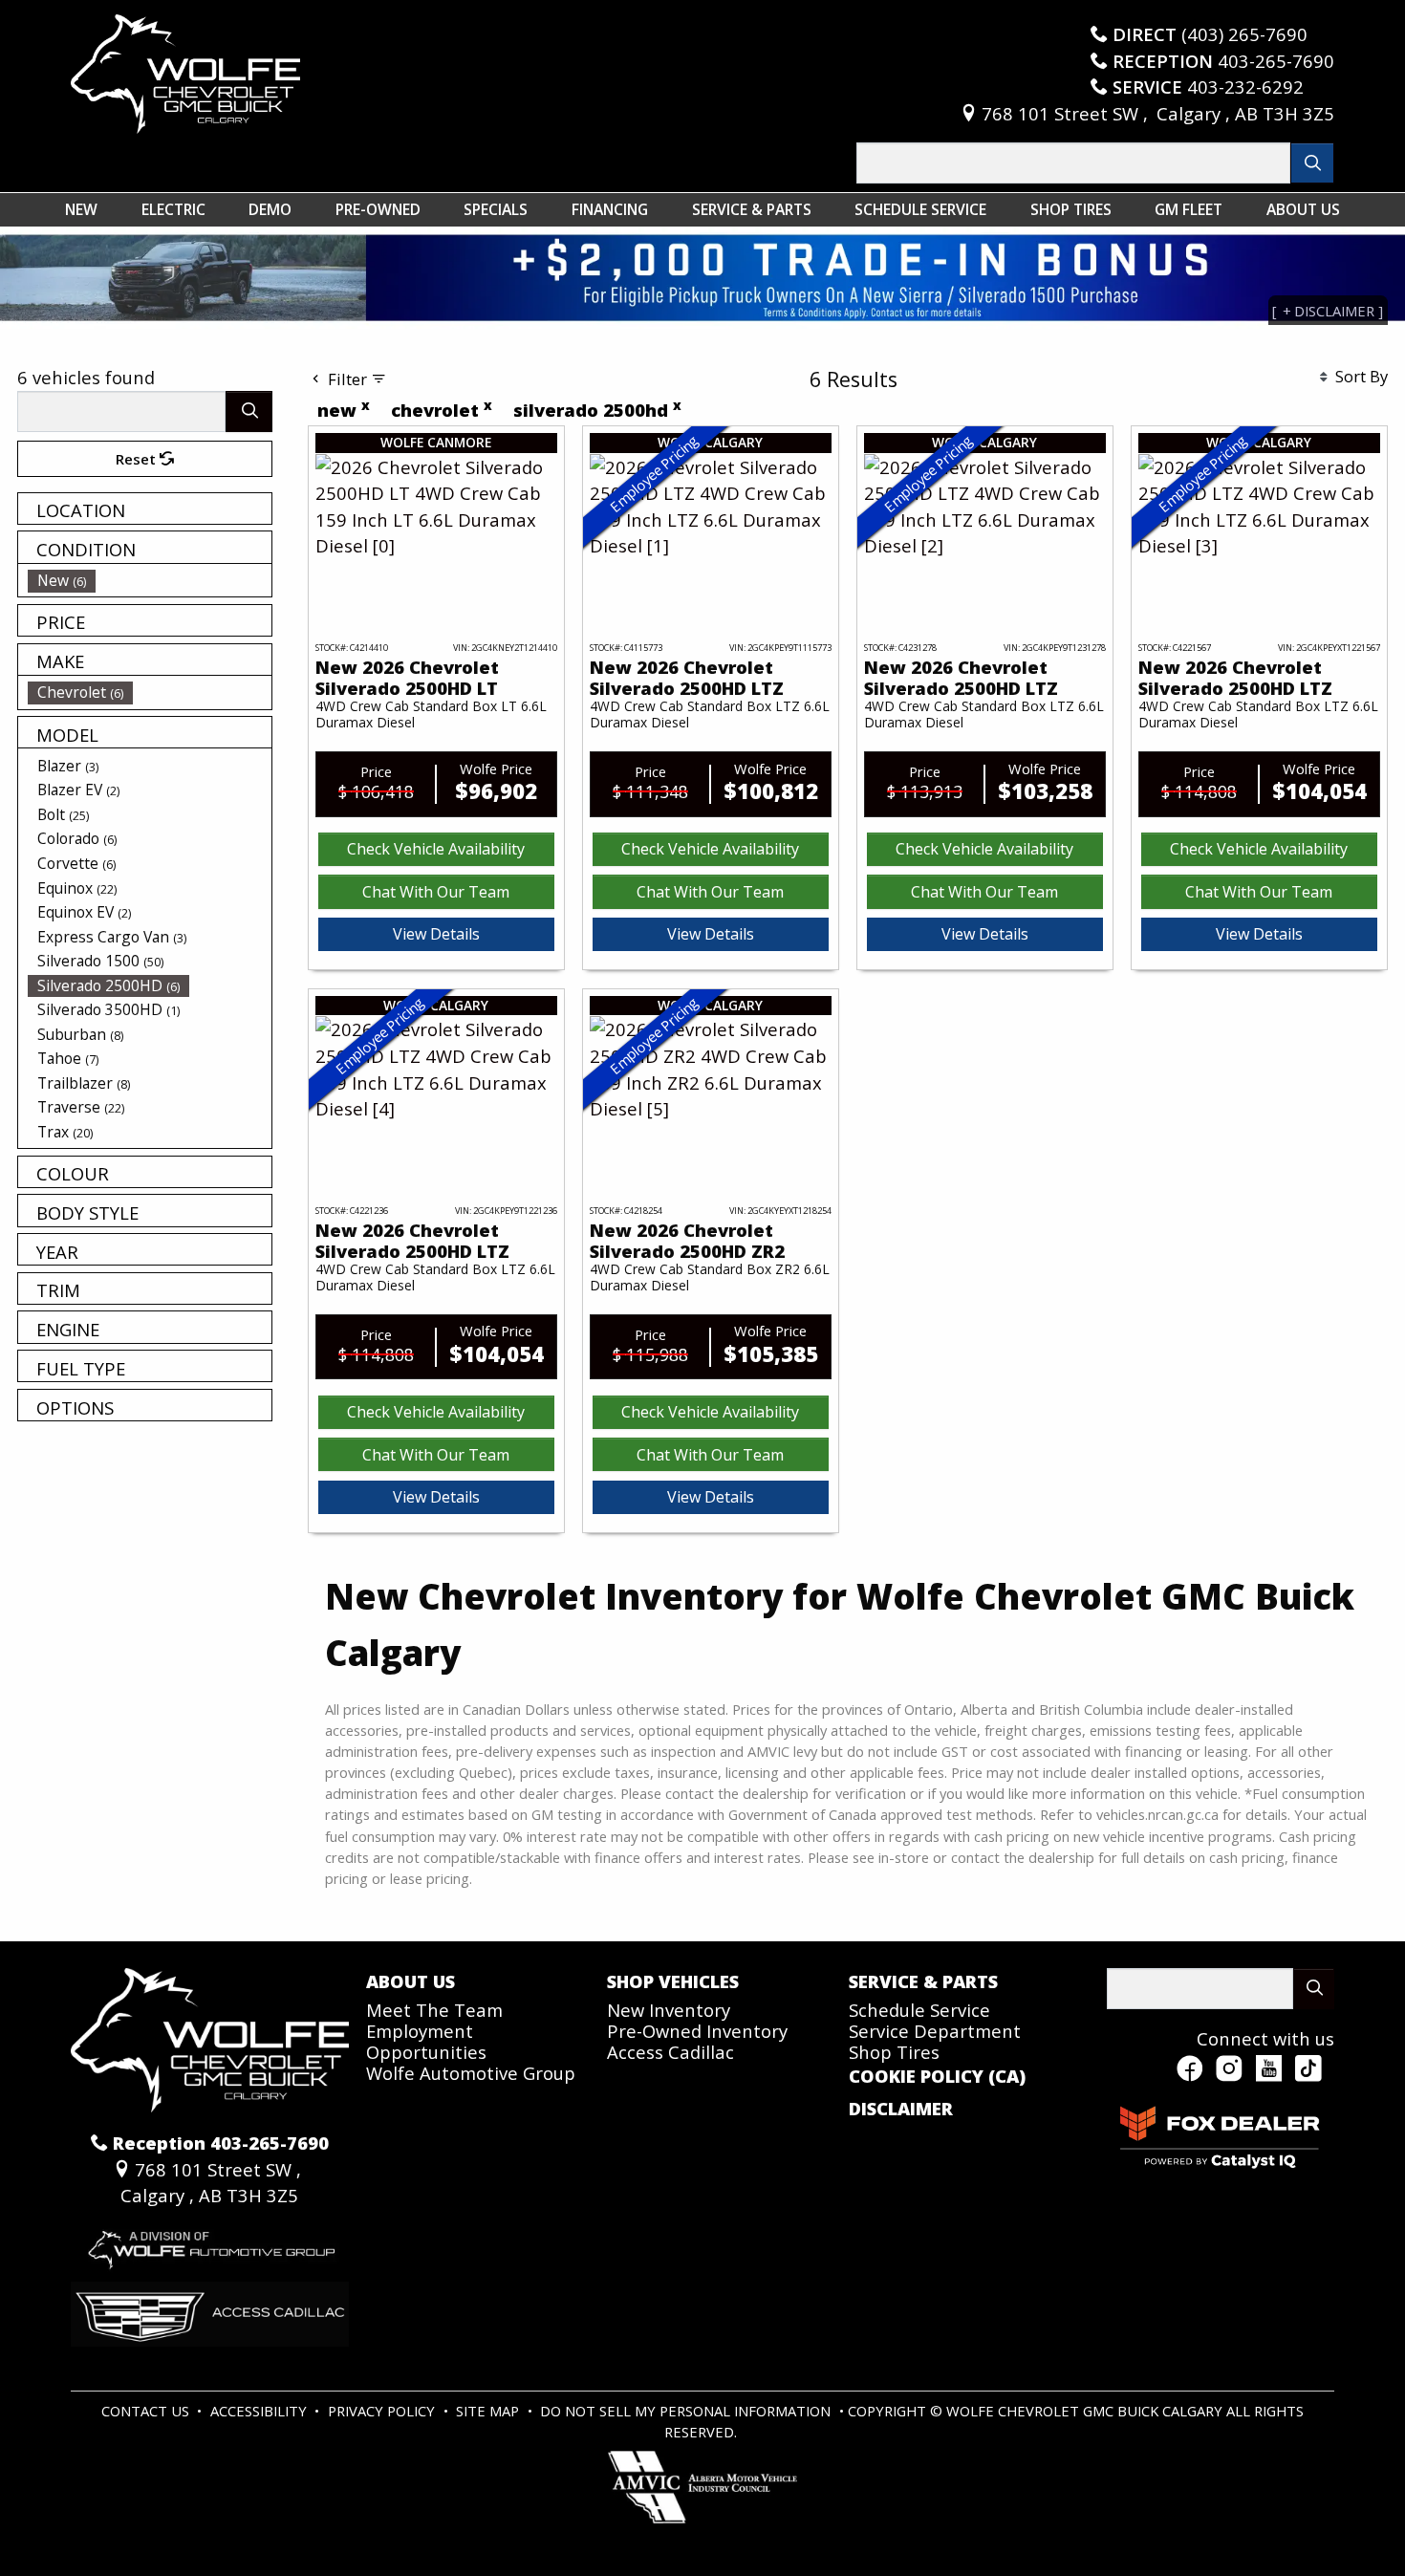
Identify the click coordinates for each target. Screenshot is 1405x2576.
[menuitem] (150, 580)
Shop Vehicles (673, 1981)
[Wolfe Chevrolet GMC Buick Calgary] (185, 71)
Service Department (935, 2031)
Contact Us (147, 2411)
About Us (411, 1981)
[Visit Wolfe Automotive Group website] (210, 2243)
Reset (138, 459)
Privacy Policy (383, 2411)
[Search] (1313, 163)
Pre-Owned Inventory (697, 2031)
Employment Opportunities (426, 2041)
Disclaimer (901, 2109)
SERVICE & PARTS (923, 1981)
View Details (436, 934)
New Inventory (669, 2010)
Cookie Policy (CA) (937, 2076)
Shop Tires (894, 2052)
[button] (81, 209)
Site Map (489, 2411)
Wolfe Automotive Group (471, 2073)
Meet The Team (434, 2010)
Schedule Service (919, 2010)
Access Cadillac (670, 2052)
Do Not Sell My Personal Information (687, 2411)
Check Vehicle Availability (436, 849)
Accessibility (260, 2411)
